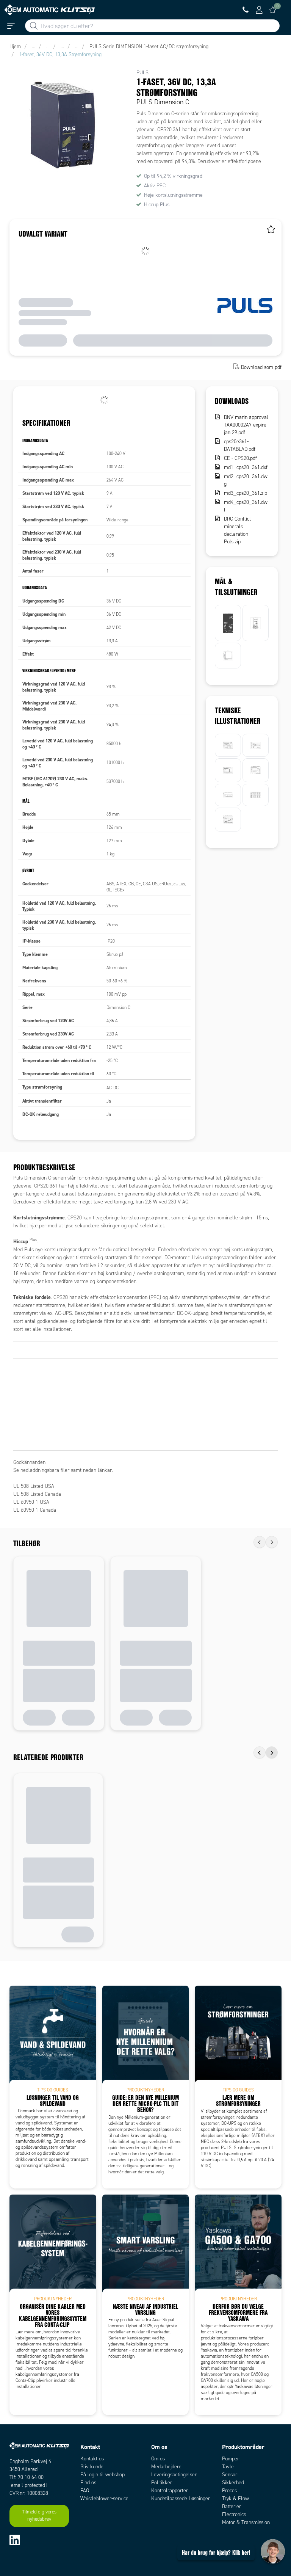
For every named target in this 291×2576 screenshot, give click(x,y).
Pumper (231, 2459)
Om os (158, 2459)
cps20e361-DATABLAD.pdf (240, 445)
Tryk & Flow (235, 2498)
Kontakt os (92, 2459)
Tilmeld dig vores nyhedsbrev (39, 2516)
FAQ (85, 2490)
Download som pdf (261, 367)
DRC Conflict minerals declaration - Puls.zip (238, 530)
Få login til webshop (102, 2475)
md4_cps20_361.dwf (246, 506)
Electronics (234, 2514)
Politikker (162, 2483)
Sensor (230, 2475)
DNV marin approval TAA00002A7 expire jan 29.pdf (246, 425)
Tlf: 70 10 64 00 (27, 2477)
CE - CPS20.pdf (240, 458)
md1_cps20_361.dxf (246, 467)
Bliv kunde (92, 2467)
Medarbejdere (166, 2467)
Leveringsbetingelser (174, 2475)
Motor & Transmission (246, 2522)
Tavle (228, 2467)
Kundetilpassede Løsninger (181, 2498)
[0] (273, 10)
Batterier (232, 2506)
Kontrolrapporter (170, 2490)
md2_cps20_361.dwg (246, 480)
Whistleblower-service (104, 2498)
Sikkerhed (233, 2483)
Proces (229, 2490)
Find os (88, 2483)
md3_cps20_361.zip (246, 493)
